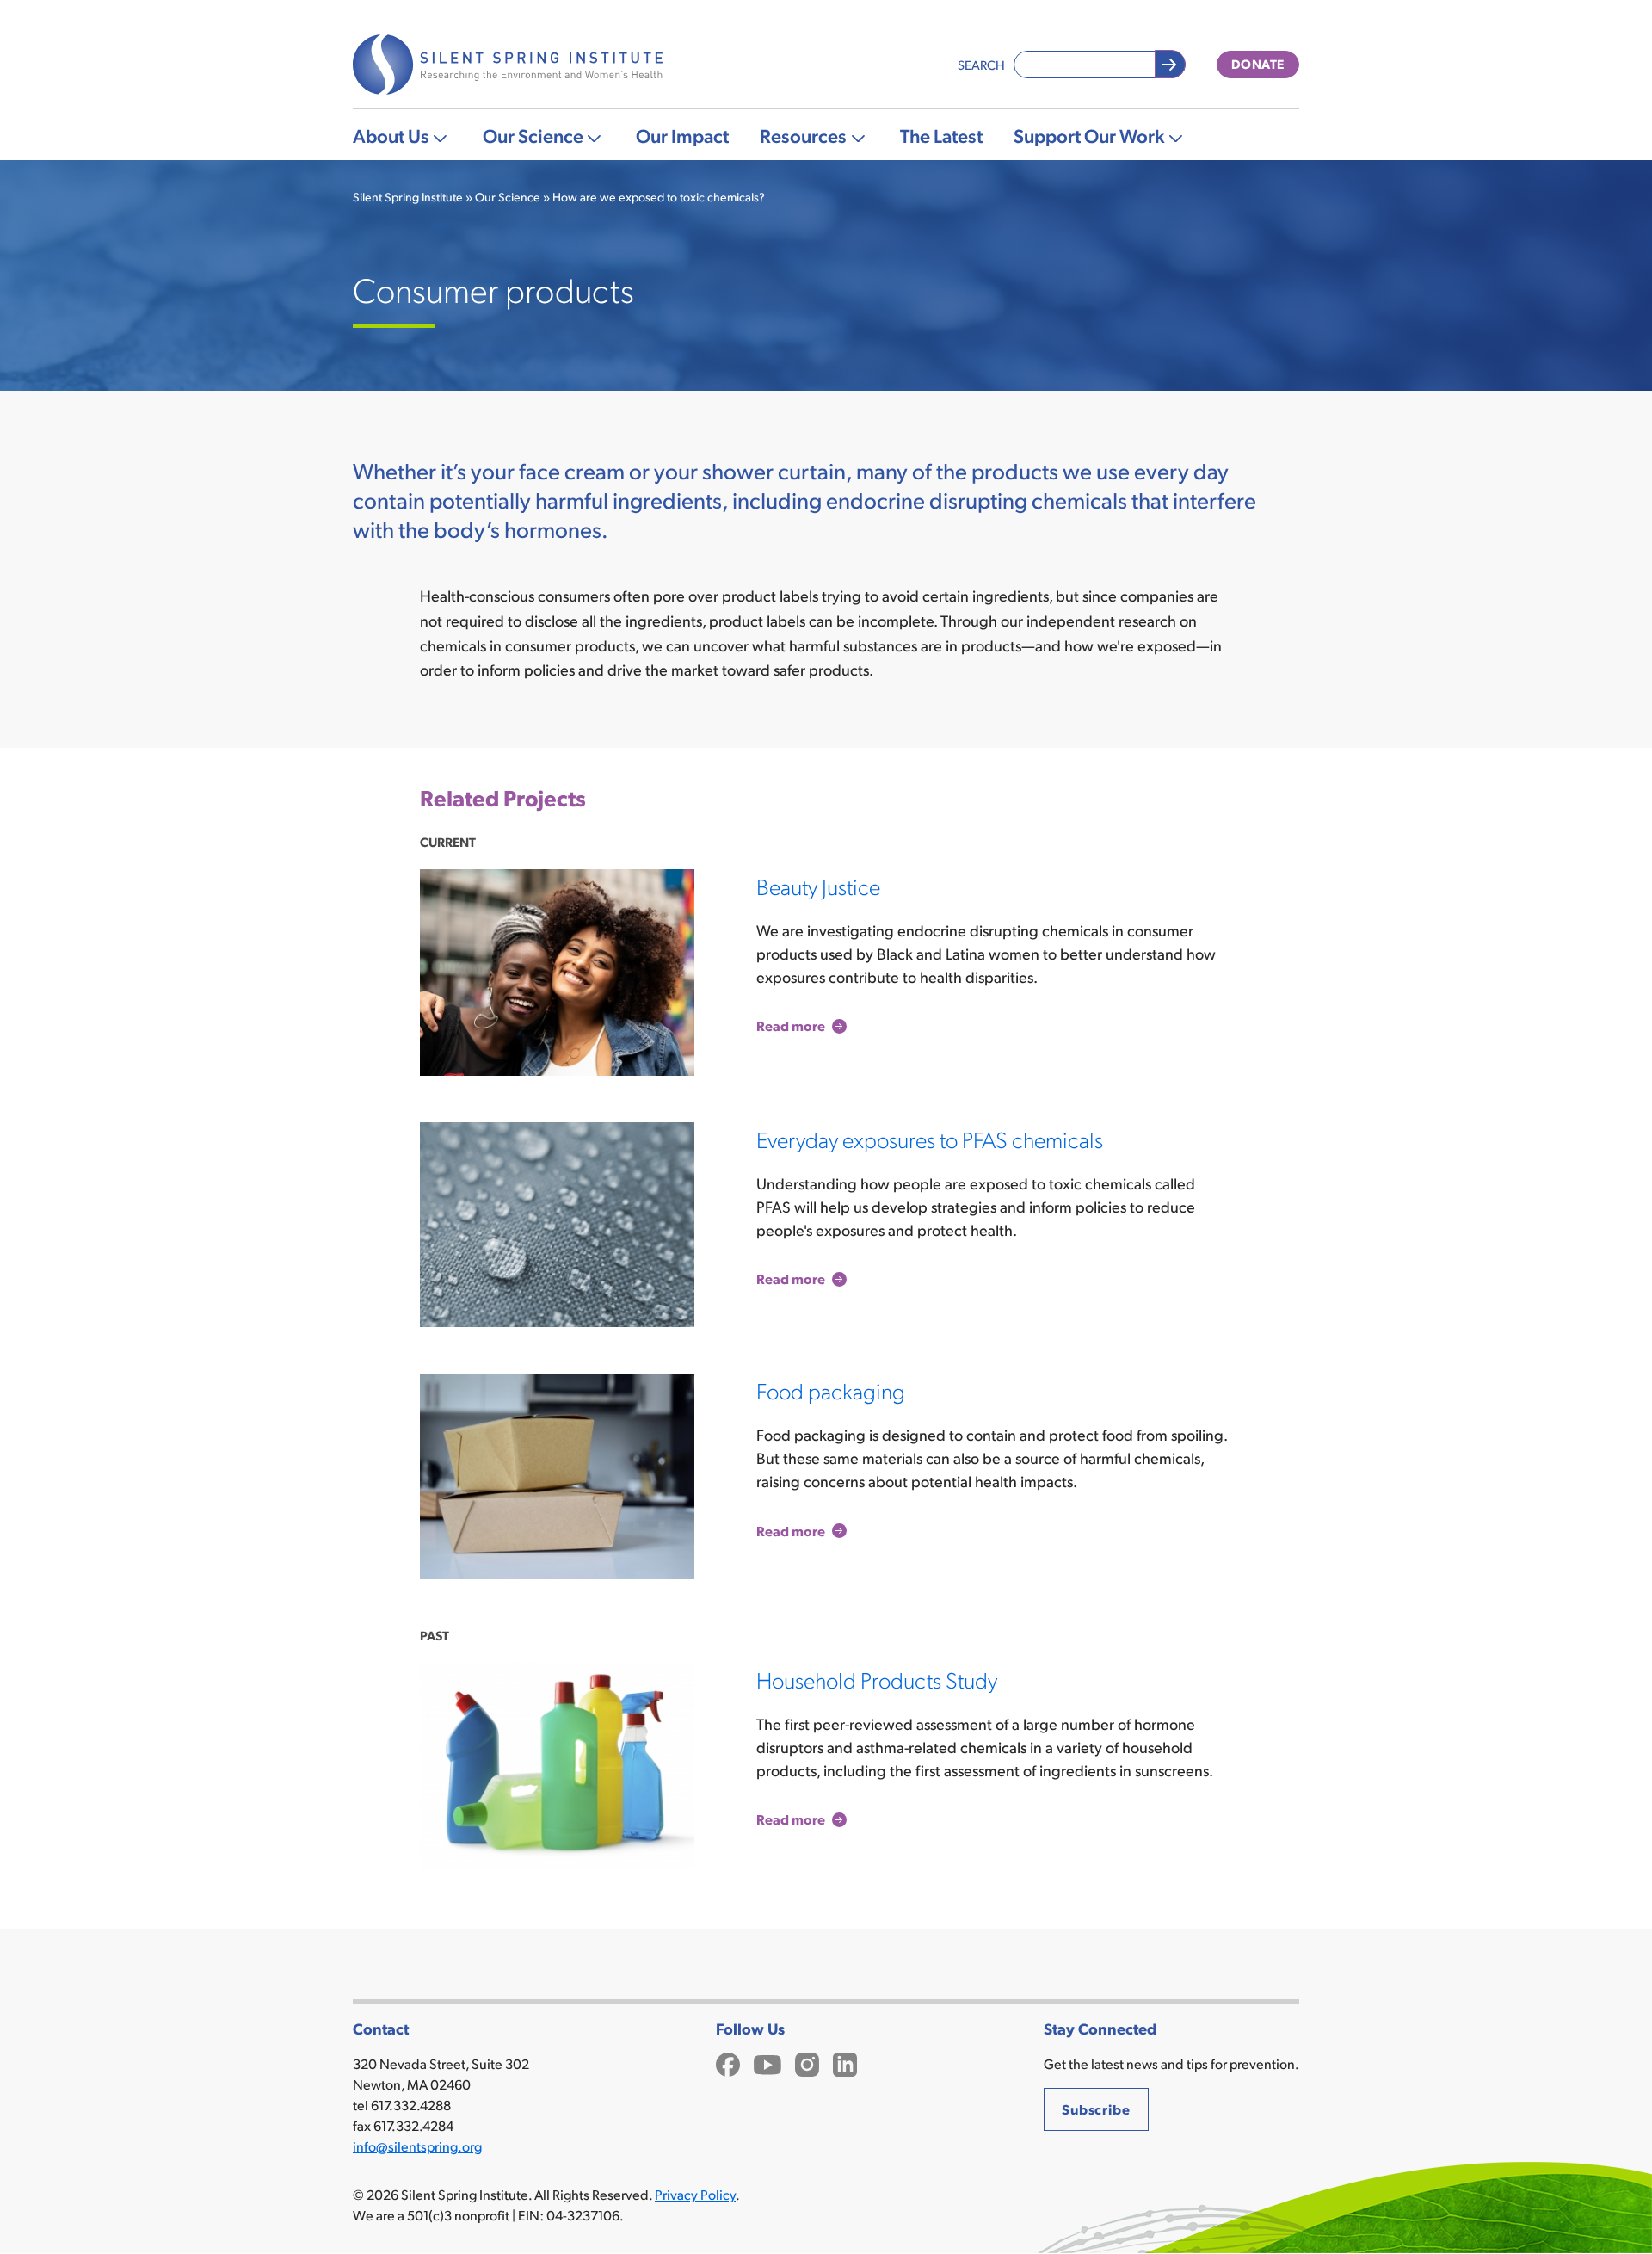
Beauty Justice (818, 886)
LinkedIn (845, 2063)
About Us (391, 135)
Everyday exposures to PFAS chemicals (930, 1139)
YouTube (767, 2063)
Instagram (807, 2063)
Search (981, 64)
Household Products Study (877, 1679)
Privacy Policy (695, 2194)
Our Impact (682, 135)
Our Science (533, 135)
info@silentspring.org (417, 2146)
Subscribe (1096, 2109)
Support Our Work (1089, 135)
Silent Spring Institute (408, 197)
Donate (1258, 64)
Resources (803, 135)
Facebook (728, 2063)
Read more (791, 1026)
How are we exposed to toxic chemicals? (659, 197)
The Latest (941, 135)
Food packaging (831, 1390)
